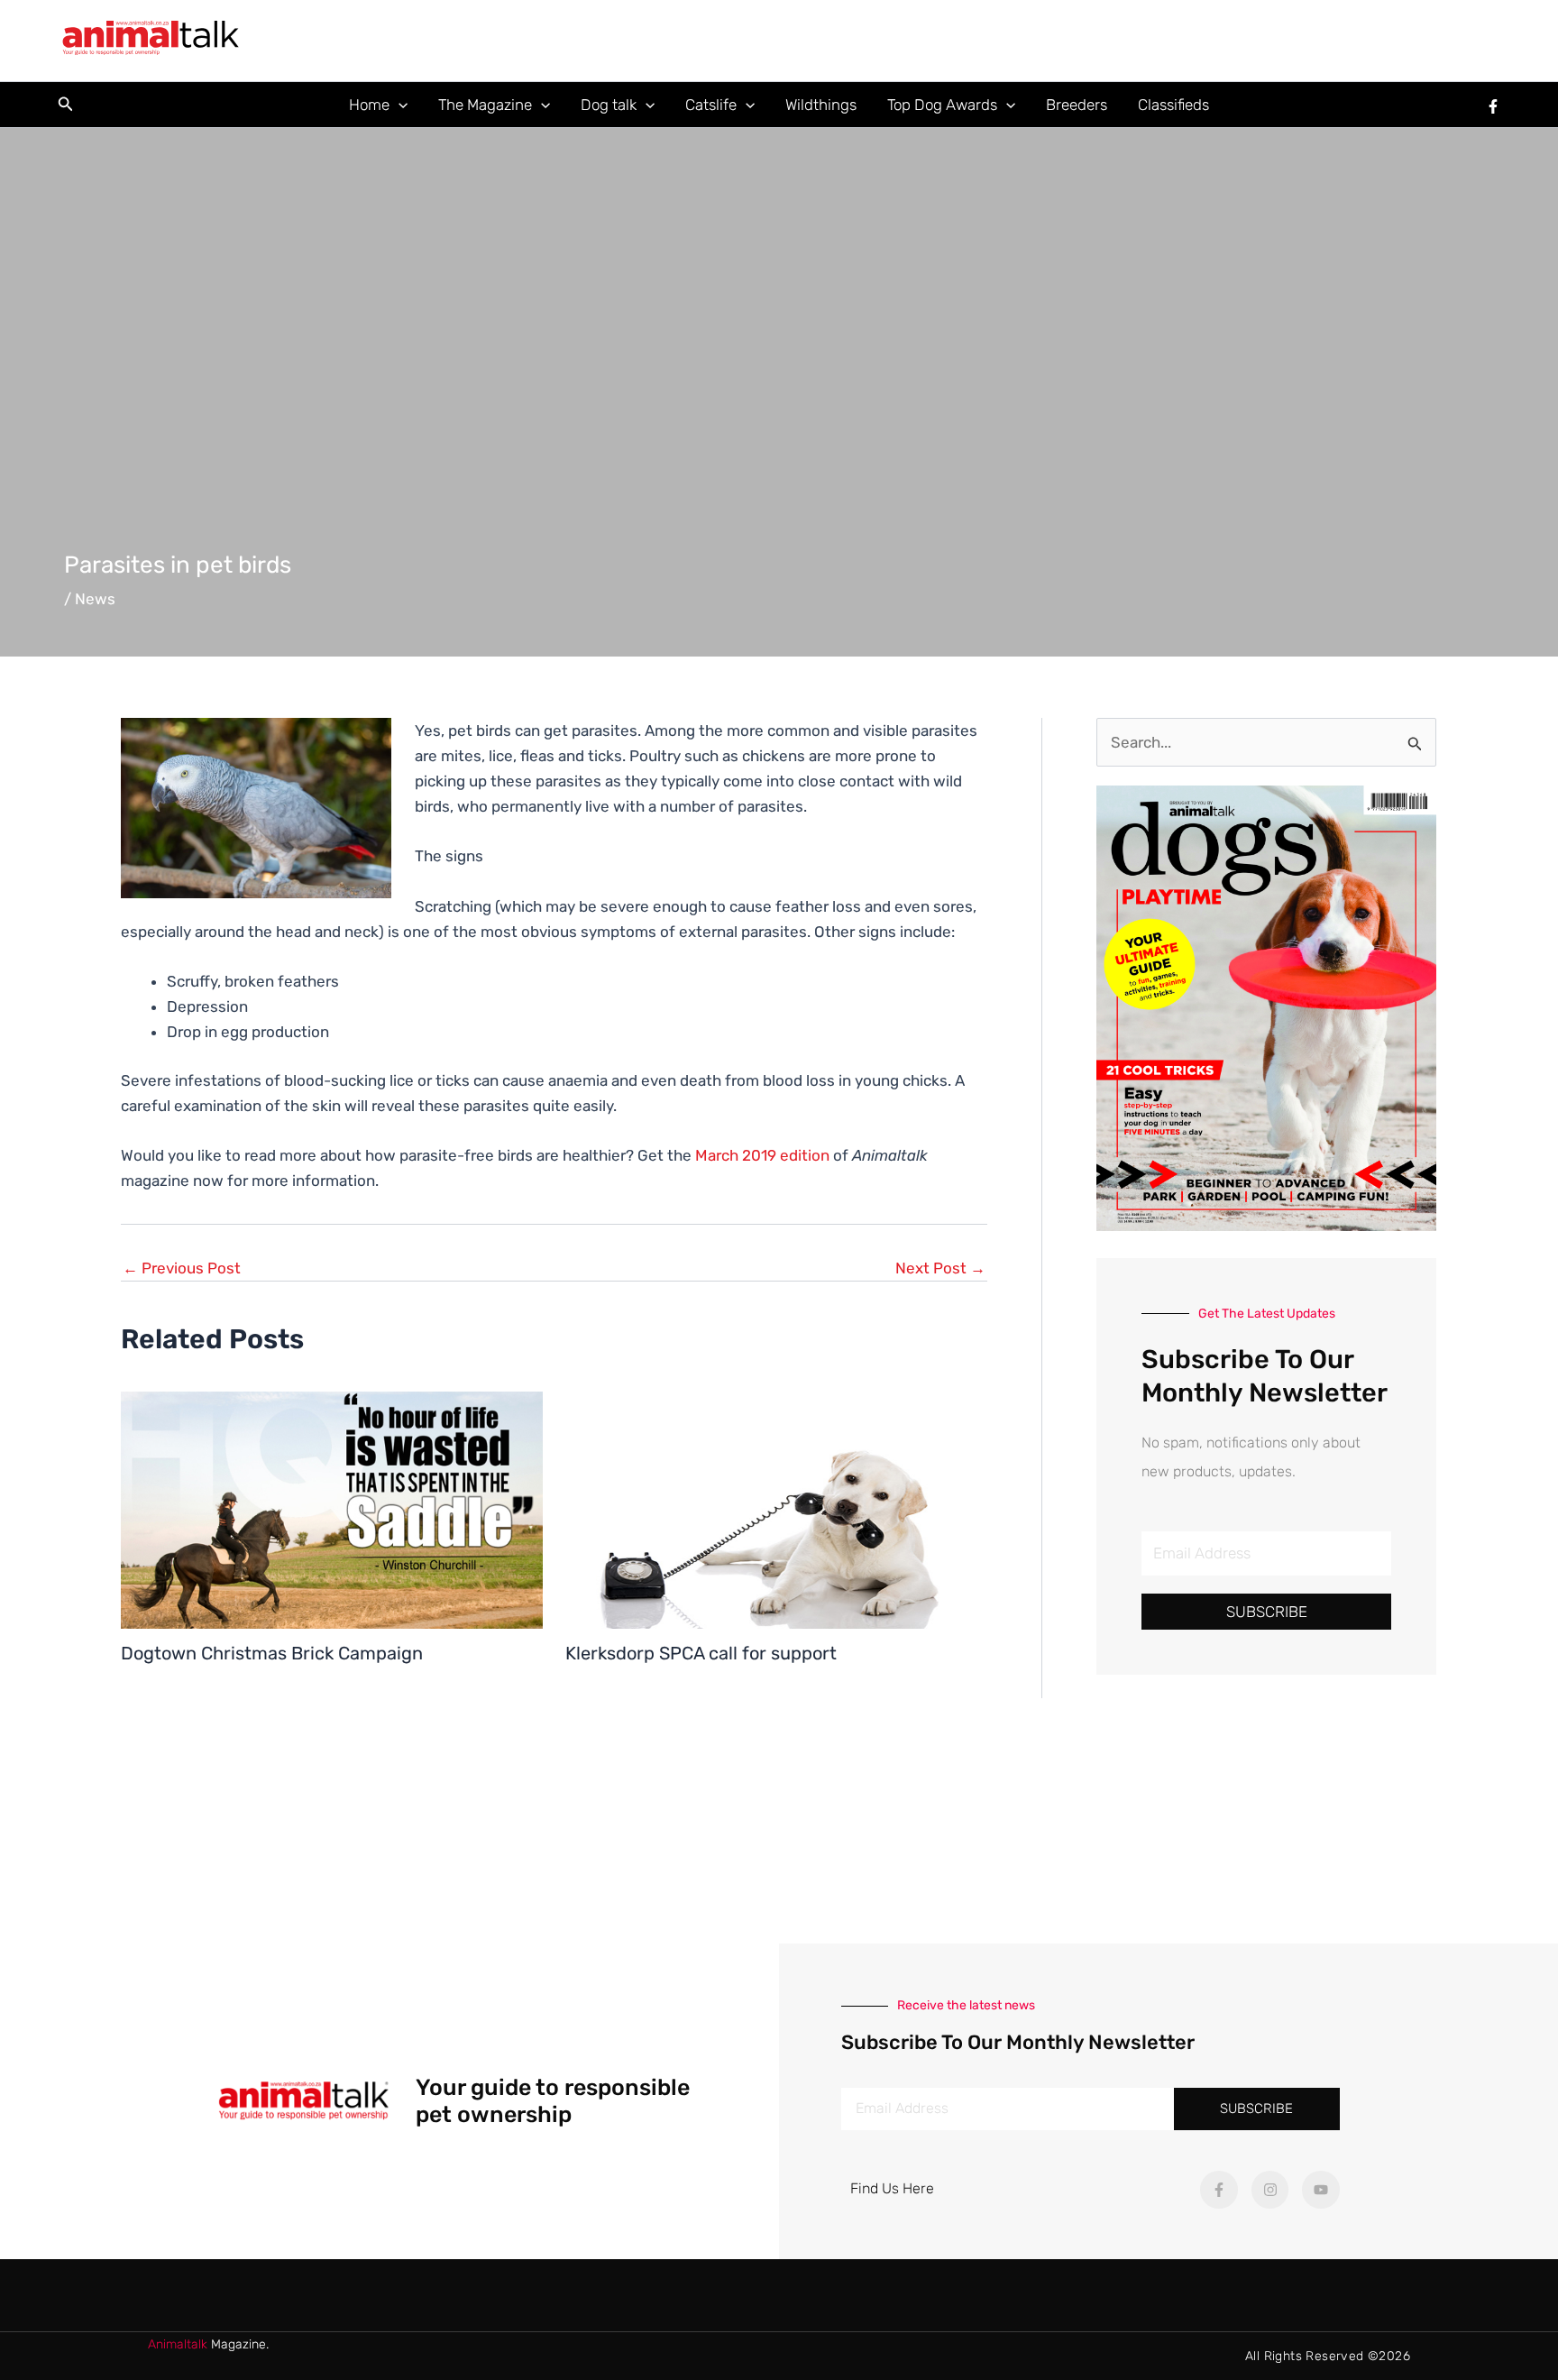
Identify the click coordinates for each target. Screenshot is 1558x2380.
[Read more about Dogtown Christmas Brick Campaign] (332, 1509)
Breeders (1077, 105)
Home (369, 105)
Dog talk (609, 105)
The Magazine (485, 105)
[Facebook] (1493, 106)
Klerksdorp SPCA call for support (701, 1653)
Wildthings (821, 105)
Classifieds (1173, 105)
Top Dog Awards (942, 105)
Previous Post (182, 1268)
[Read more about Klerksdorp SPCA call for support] (776, 1509)
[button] (66, 105)
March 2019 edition (762, 1155)
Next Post (940, 1268)
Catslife (711, 105)
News (95, 599)
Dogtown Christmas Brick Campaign (272, 1653)
